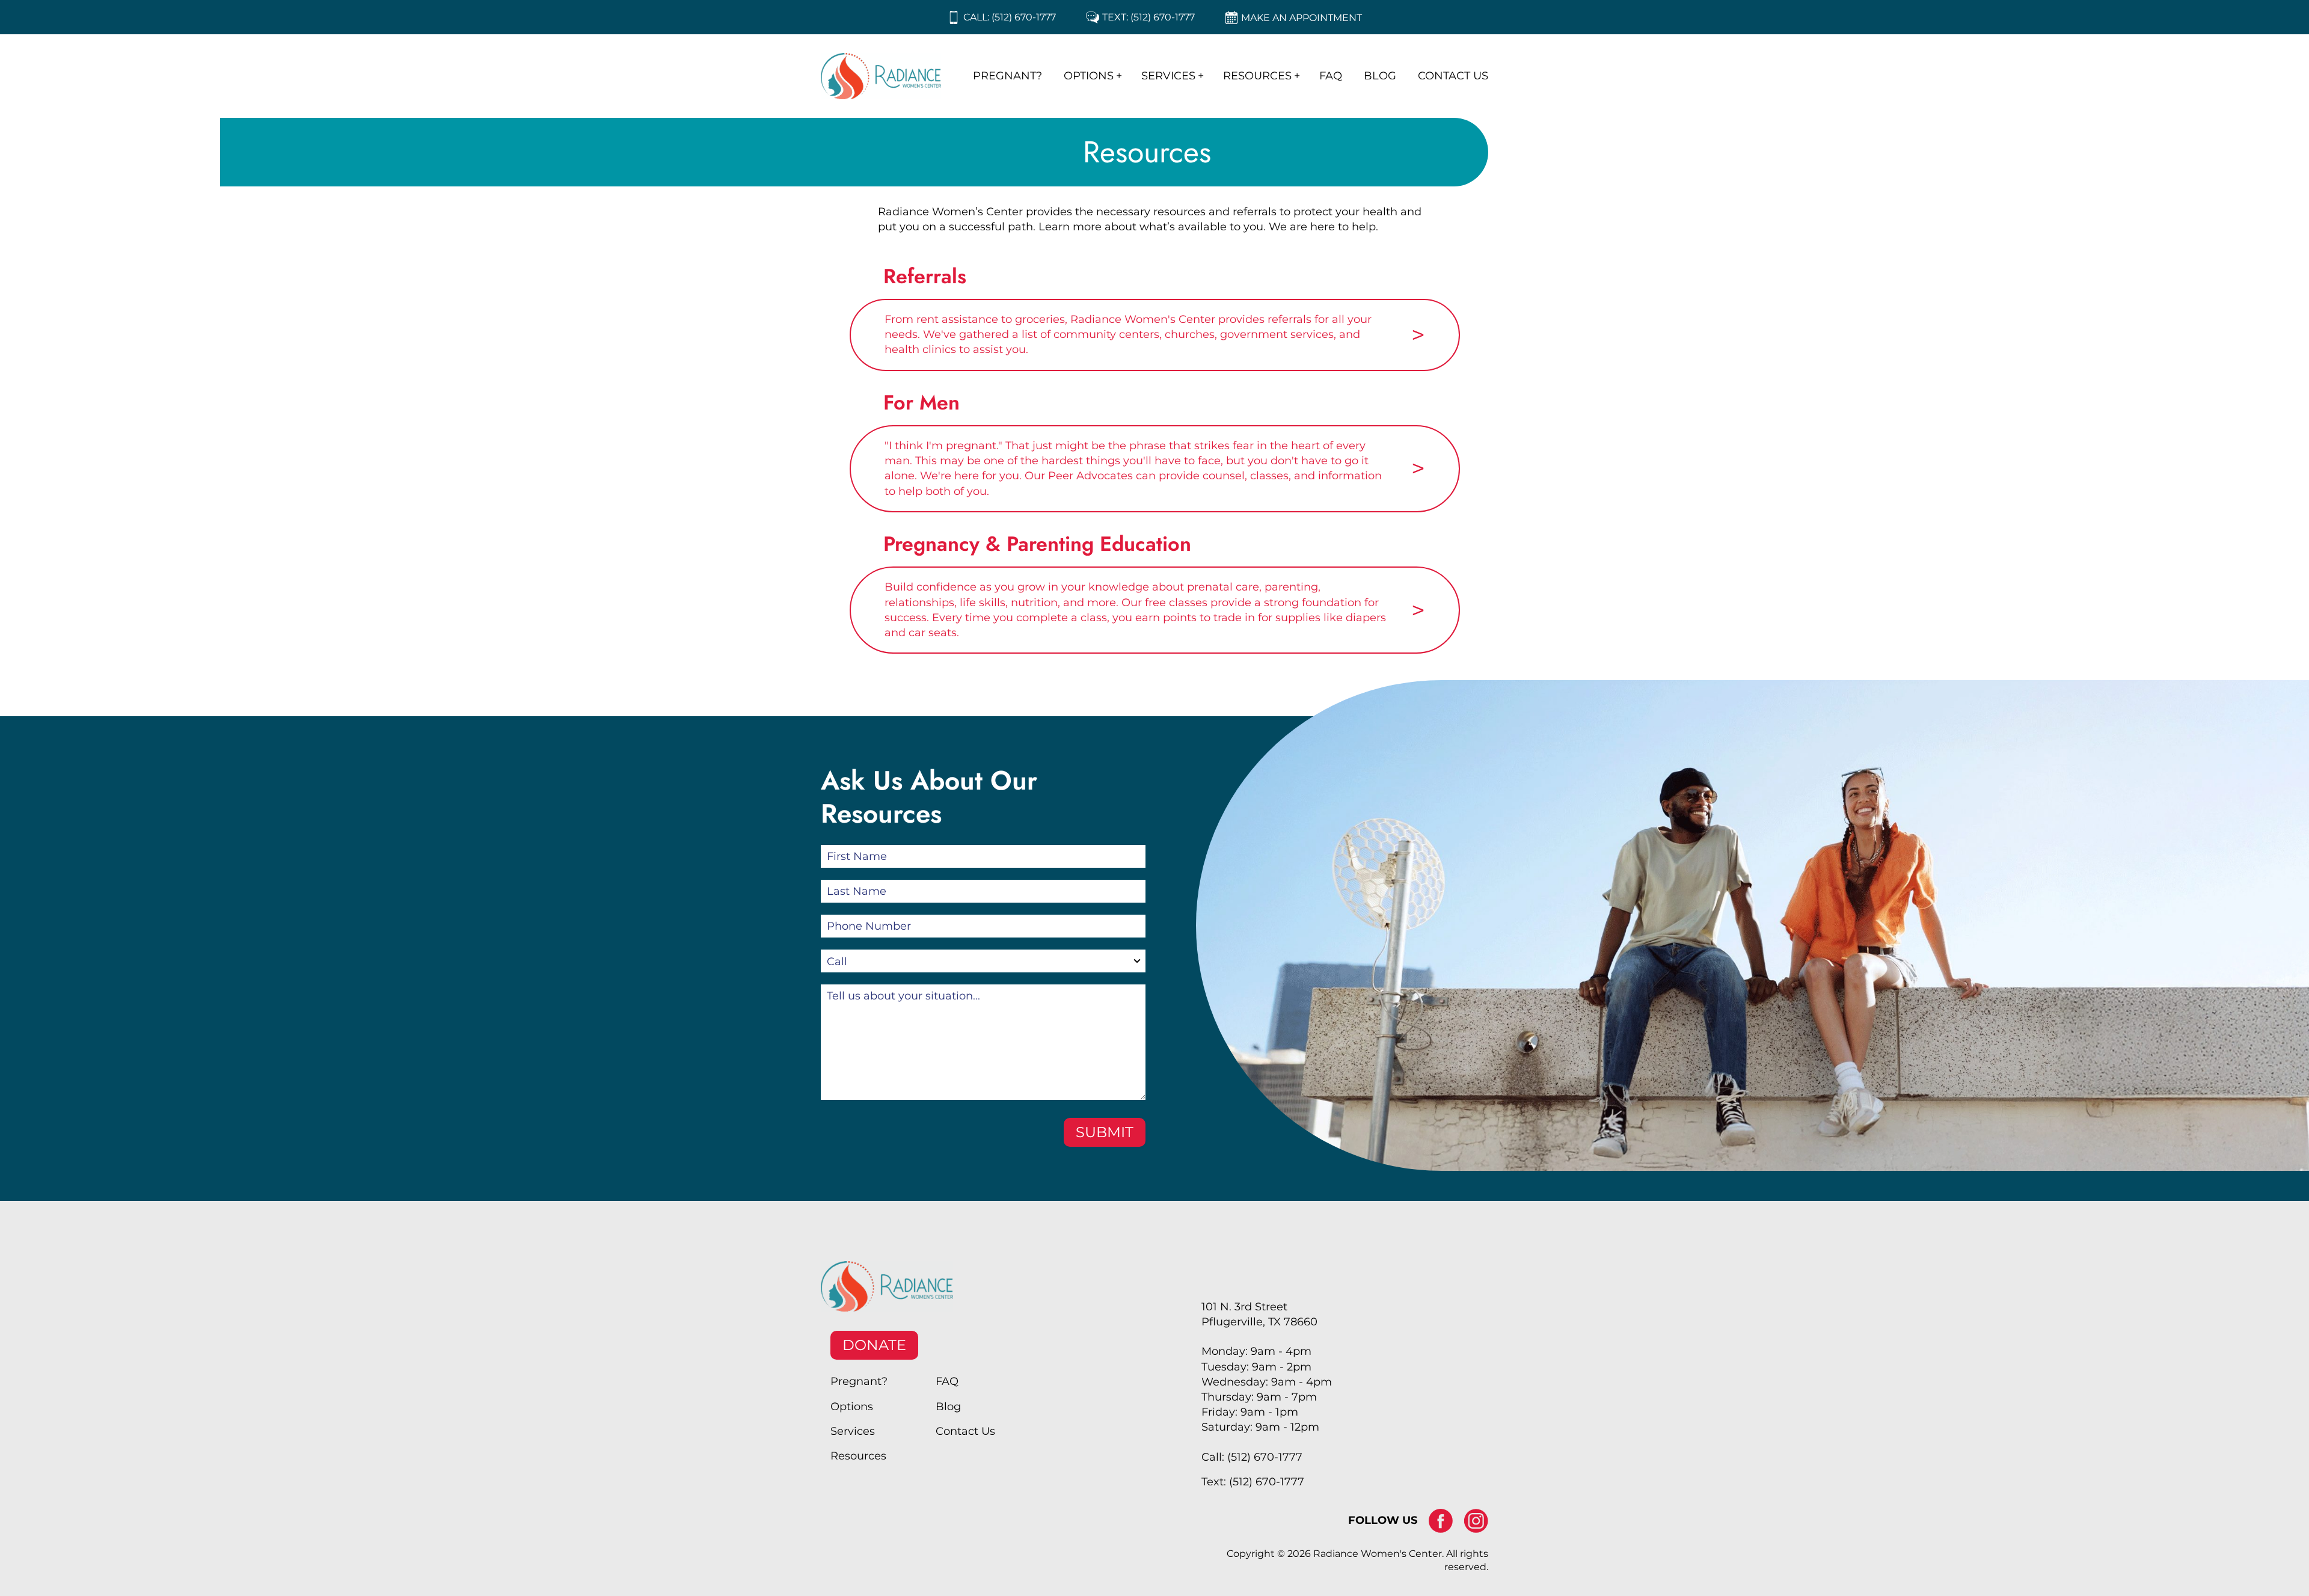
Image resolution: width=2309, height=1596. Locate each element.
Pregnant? (1007, 76)
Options (1089, 76)
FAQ (1331, 76)
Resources (1257, 76)
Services (1168, 76)
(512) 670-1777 (1024, 17)
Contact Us (1453, 76)
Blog (1380, 76)
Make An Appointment (1302, 18)
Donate (874, 1345)
